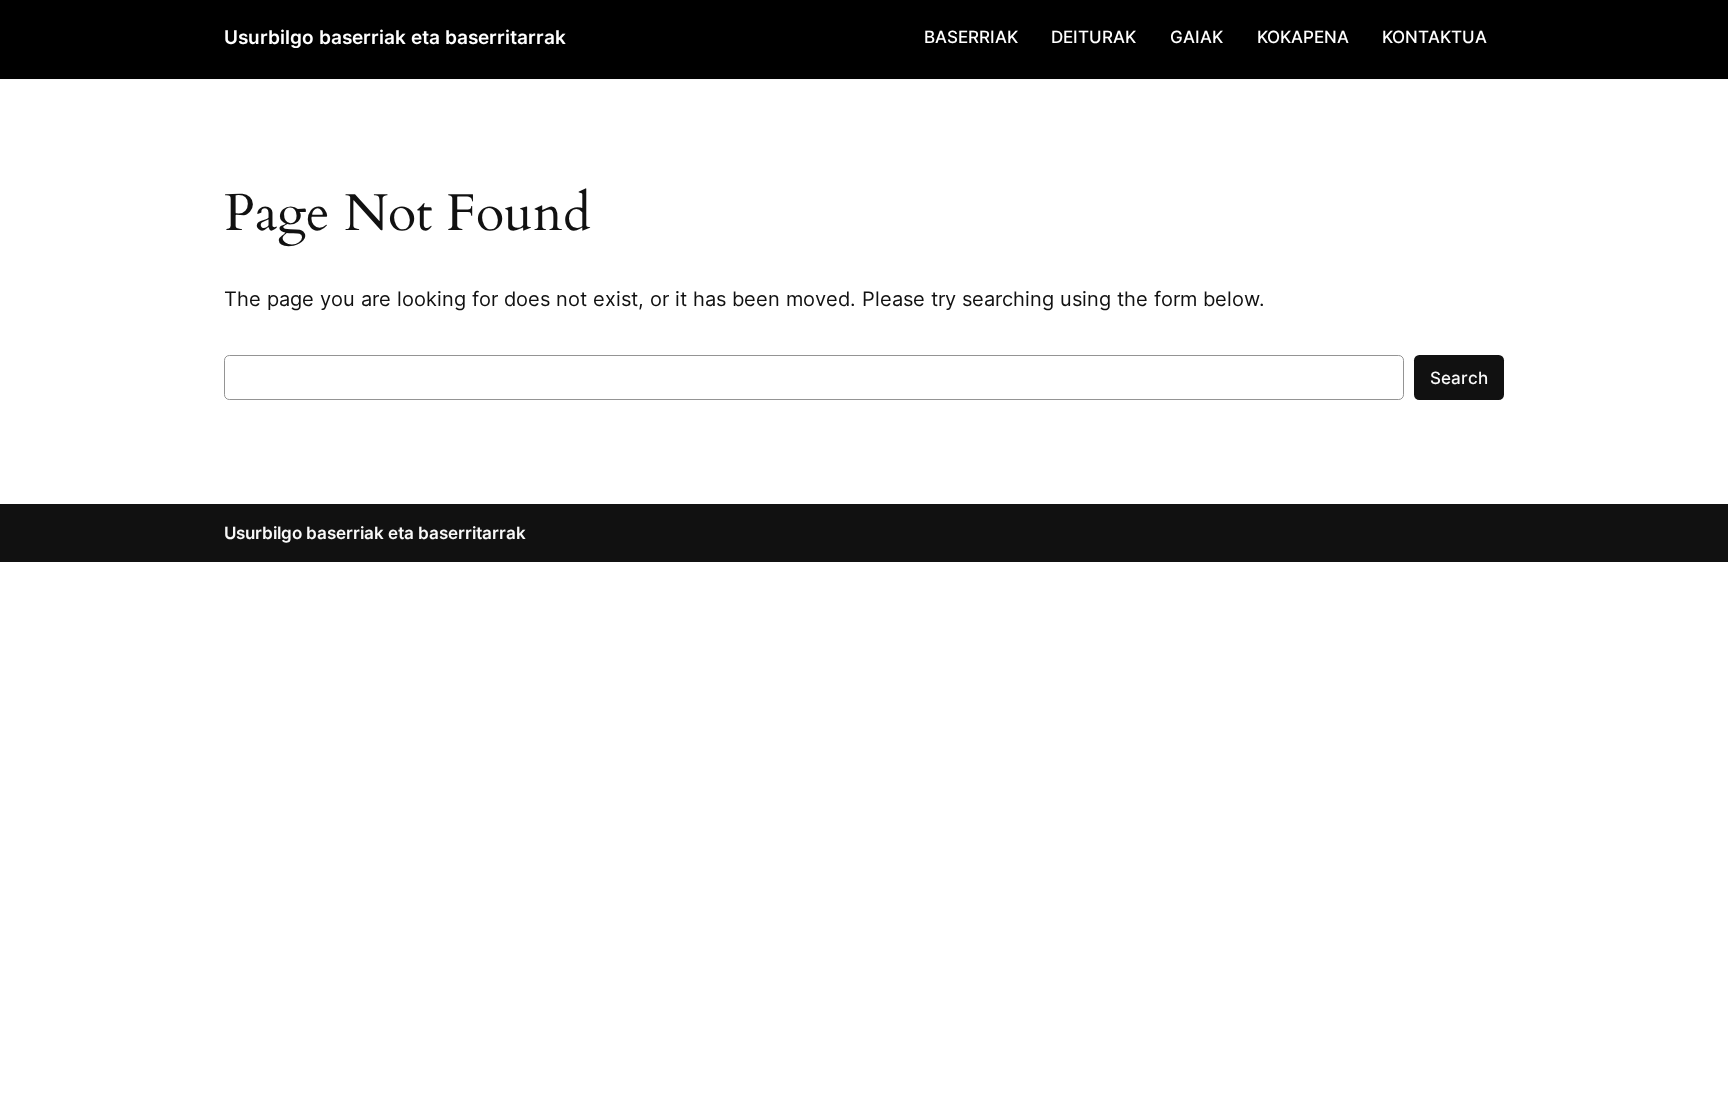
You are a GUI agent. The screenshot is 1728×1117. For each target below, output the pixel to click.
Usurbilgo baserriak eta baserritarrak (395, 37)
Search (1459, 378)
